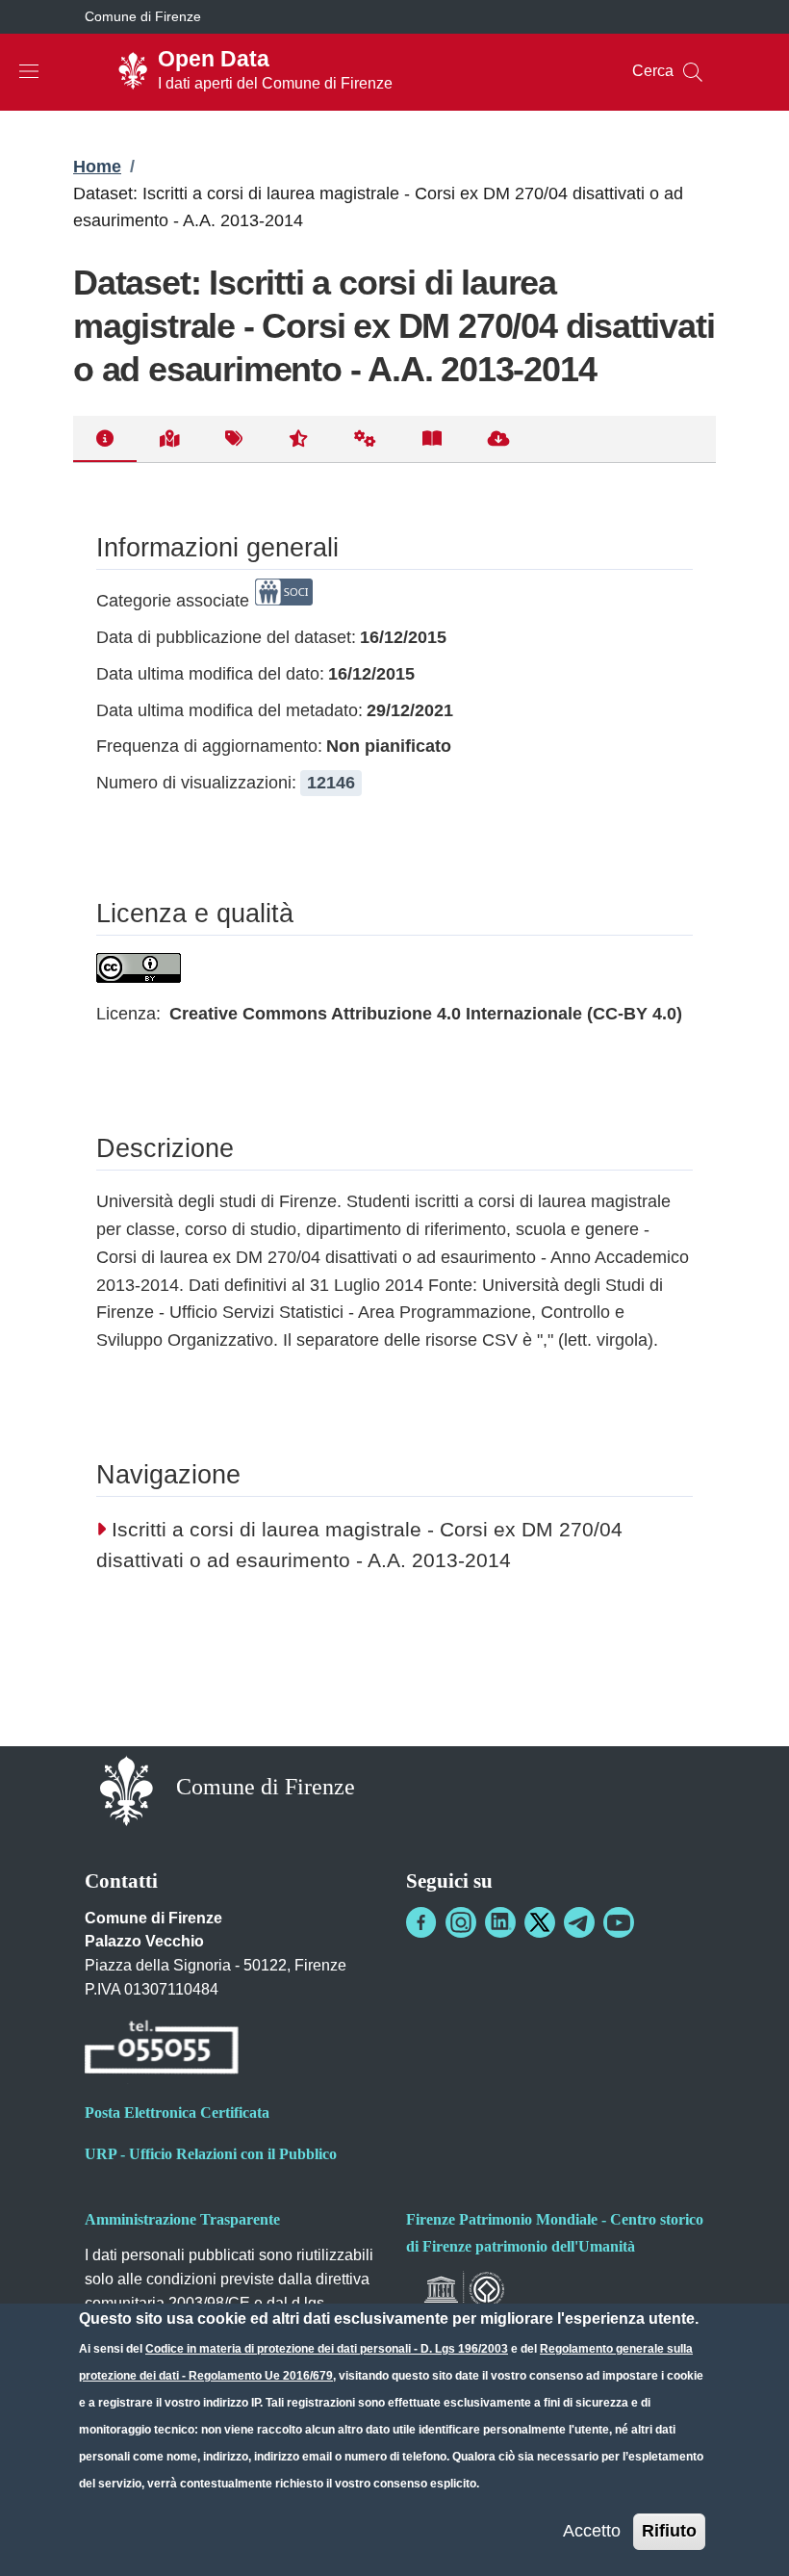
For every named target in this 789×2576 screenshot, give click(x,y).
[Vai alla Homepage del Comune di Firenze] (127, 1789)
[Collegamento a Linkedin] (500, 1922)
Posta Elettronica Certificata (177, 2112)
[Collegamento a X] (540, 1922)
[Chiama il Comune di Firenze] (162, 2050)
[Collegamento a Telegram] (579, 1922)
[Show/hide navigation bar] (29, 71)
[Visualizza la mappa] (169, 439)
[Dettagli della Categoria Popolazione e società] (284, 601)
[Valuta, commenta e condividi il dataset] (298, 439)
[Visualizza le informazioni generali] (105, 439)
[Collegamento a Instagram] (461, 1922)
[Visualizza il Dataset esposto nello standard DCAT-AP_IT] (432, 439)
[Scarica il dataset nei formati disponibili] (499, 439)
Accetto (592, 2531)
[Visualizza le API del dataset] (365, 439)
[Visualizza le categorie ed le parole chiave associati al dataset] (234, 439)
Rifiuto (669, 2531)
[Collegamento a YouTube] (619, 1922)
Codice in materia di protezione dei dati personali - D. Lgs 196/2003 (327, 2349)
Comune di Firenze (143, 16)
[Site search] (693, 72)
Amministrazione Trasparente (182, 2219)
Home (97, 167)
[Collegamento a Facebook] (421, 1922)
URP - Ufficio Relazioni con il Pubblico (211, 2154)
